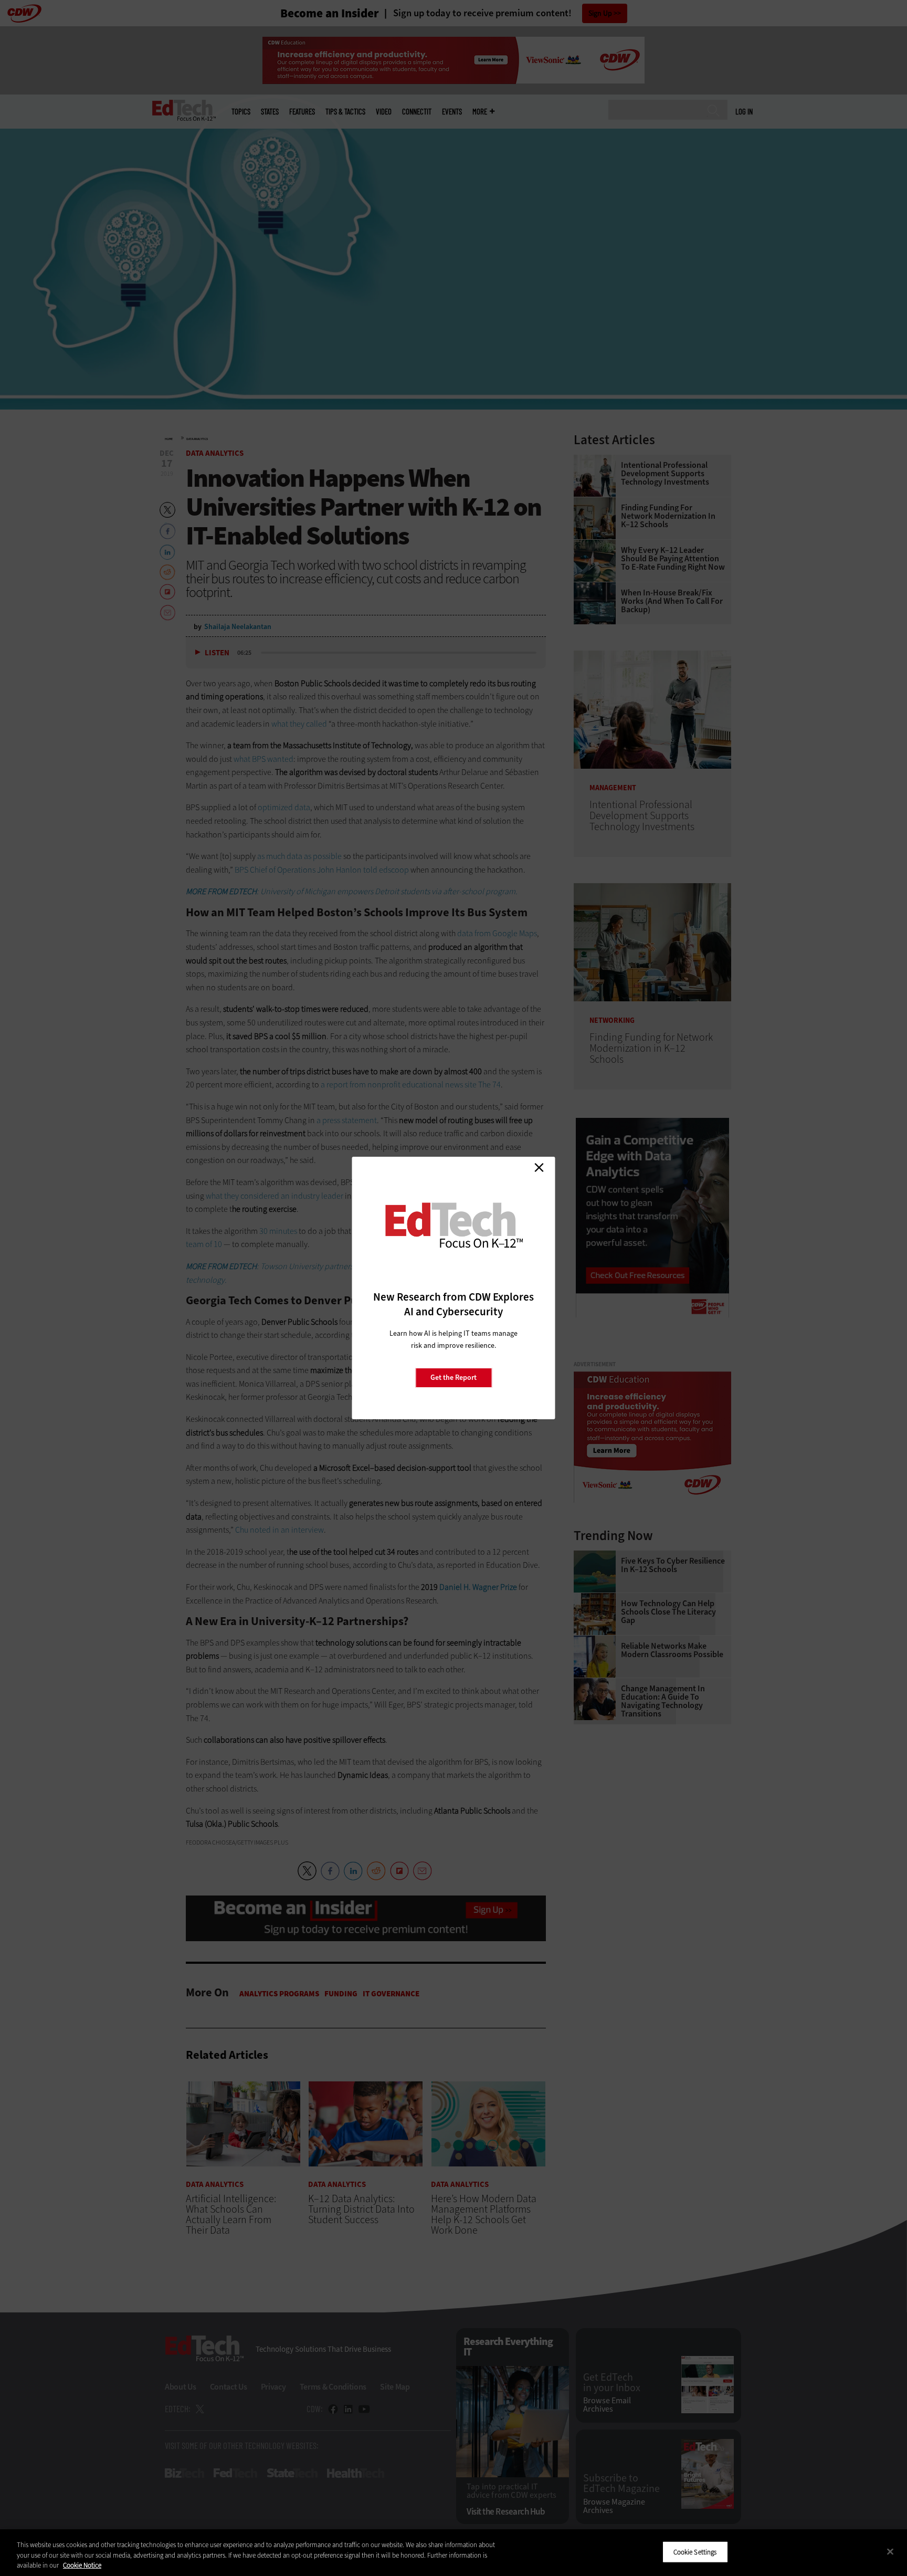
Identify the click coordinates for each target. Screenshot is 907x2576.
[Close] (890, 2551)
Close (539, 1167)
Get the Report (454, 1378)
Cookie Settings (695, 2552)
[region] (454, 2553)
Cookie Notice (82, 2565)
